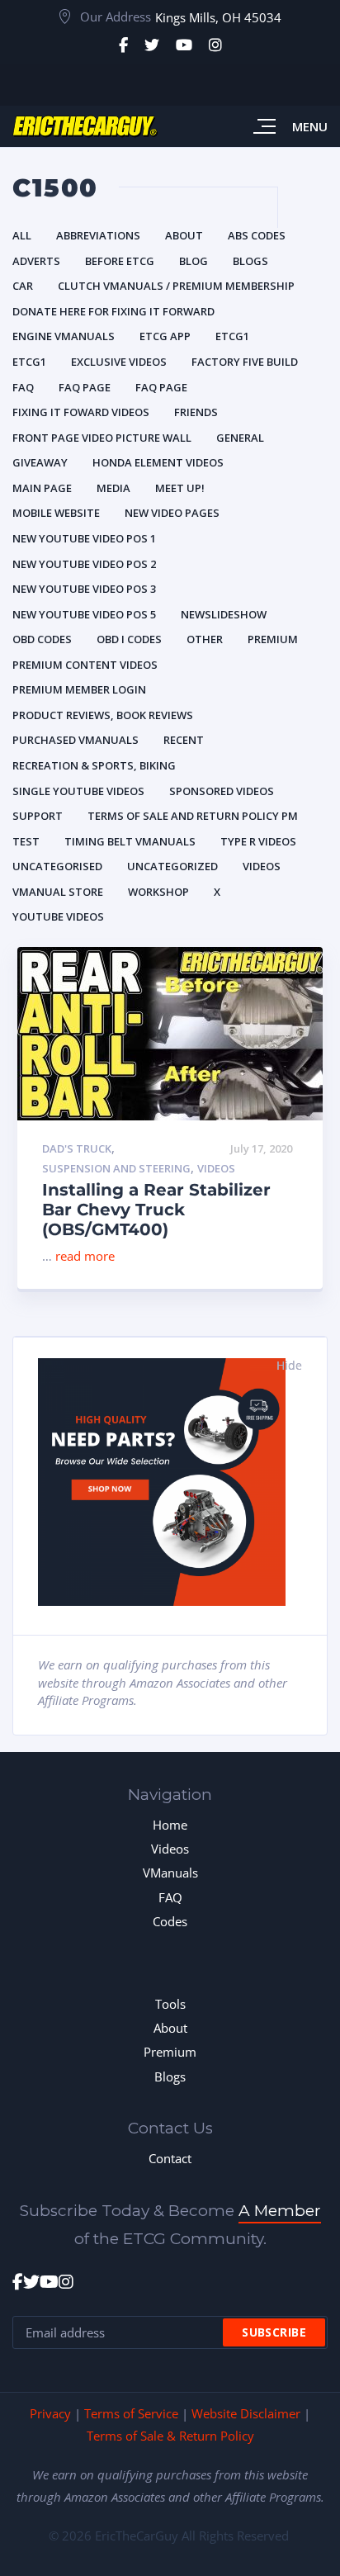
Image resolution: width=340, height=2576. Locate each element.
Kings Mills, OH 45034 (218, 17)
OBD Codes (42, 639)
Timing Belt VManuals (130, 841)
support (38, 816)
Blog (194, 261)
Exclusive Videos (119, 362)
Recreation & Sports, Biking (94, 765)
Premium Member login (79, 689)
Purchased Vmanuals (76, 740)
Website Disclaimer (246, 2413)
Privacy (50, 2413)
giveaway (40, 462)
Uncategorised (57, 866)
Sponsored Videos (222, 791)
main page (42, 488)
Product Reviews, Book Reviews (103, 715)
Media (113, 488)
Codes (170, 1921)
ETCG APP (165, 336)
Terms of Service (131, 2413)
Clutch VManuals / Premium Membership (176, 286)
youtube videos (58, 916)
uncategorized (172, 866)
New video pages (172, 513)
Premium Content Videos (85, 665)
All (22, 235)
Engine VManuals (64, 336)
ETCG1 (232, 336)
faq (23, 387)
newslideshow (224, 614)
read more (85, 1256)
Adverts (36, 261)
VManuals (170, 1873)
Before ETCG (120, 261)
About (184, 235)
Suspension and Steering (116, 1169)
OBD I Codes (129, 639)
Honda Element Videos (158, 462)
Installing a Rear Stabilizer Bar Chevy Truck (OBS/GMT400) (156, 1210)
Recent (184, 740)
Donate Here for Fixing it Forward (113, 311)
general (240, 438)
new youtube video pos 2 (84, 564)
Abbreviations (98, 235)
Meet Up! (180, 488)
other (205, 639)
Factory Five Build (245, 362)
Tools (170, 2004)
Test (26, 841)
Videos (262, 866)
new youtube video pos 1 (84, 538)
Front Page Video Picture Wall (102, 438)
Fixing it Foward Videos (81, 412)
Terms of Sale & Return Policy (170, 2436)
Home (170, 1825)
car (23, 286)
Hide (289, 1365)
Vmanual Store (58, 892)
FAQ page (85, 387)
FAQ (170, 1897)
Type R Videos (258, 841)
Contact (170, 2158)
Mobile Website (56, 513)
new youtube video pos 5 (84, 614)
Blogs (250, 261)
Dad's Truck (77, 1149)
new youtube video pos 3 (84, 589)
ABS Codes (257, 235)
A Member (280, 2211)
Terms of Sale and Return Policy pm (193, 816)
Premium (273, 639)
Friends (196, 412)
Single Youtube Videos (78, 791)
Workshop (158, 892)
